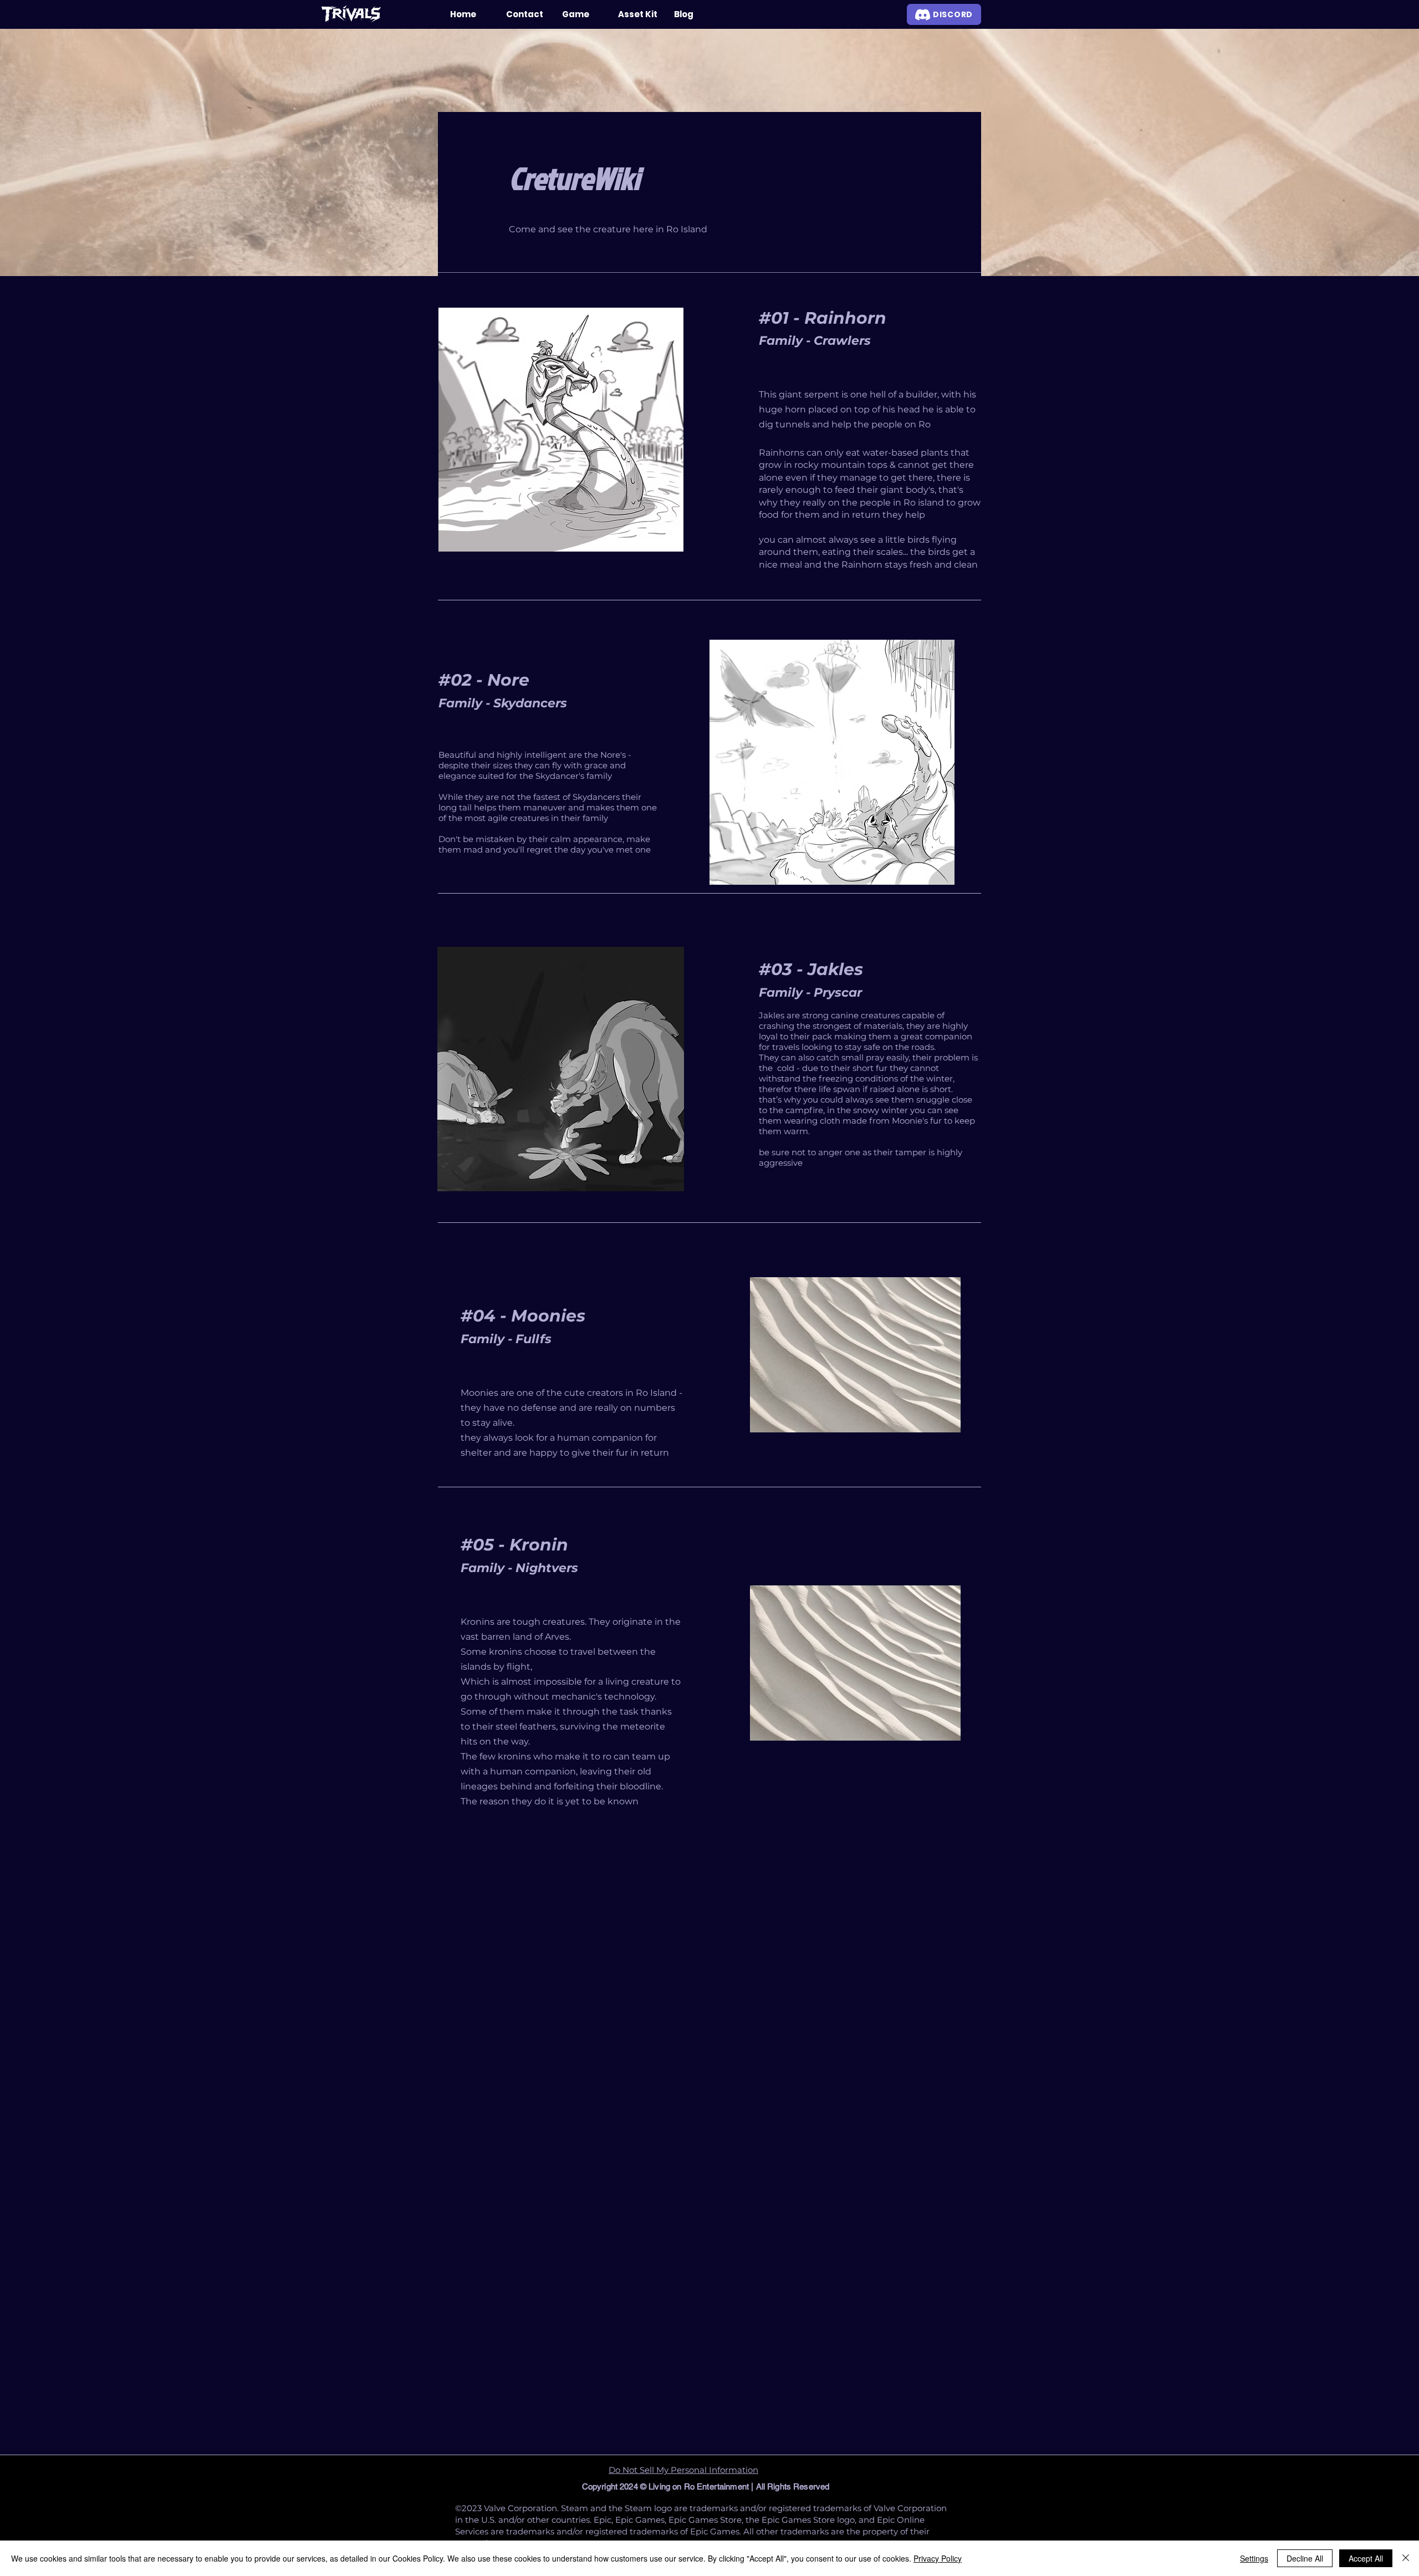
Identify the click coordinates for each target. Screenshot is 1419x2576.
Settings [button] (1254, 2558)
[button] (582, 14)
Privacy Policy (938, 2558)
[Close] (1406, 2558)
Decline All (1305, 2558)
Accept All (1366, 2558)
